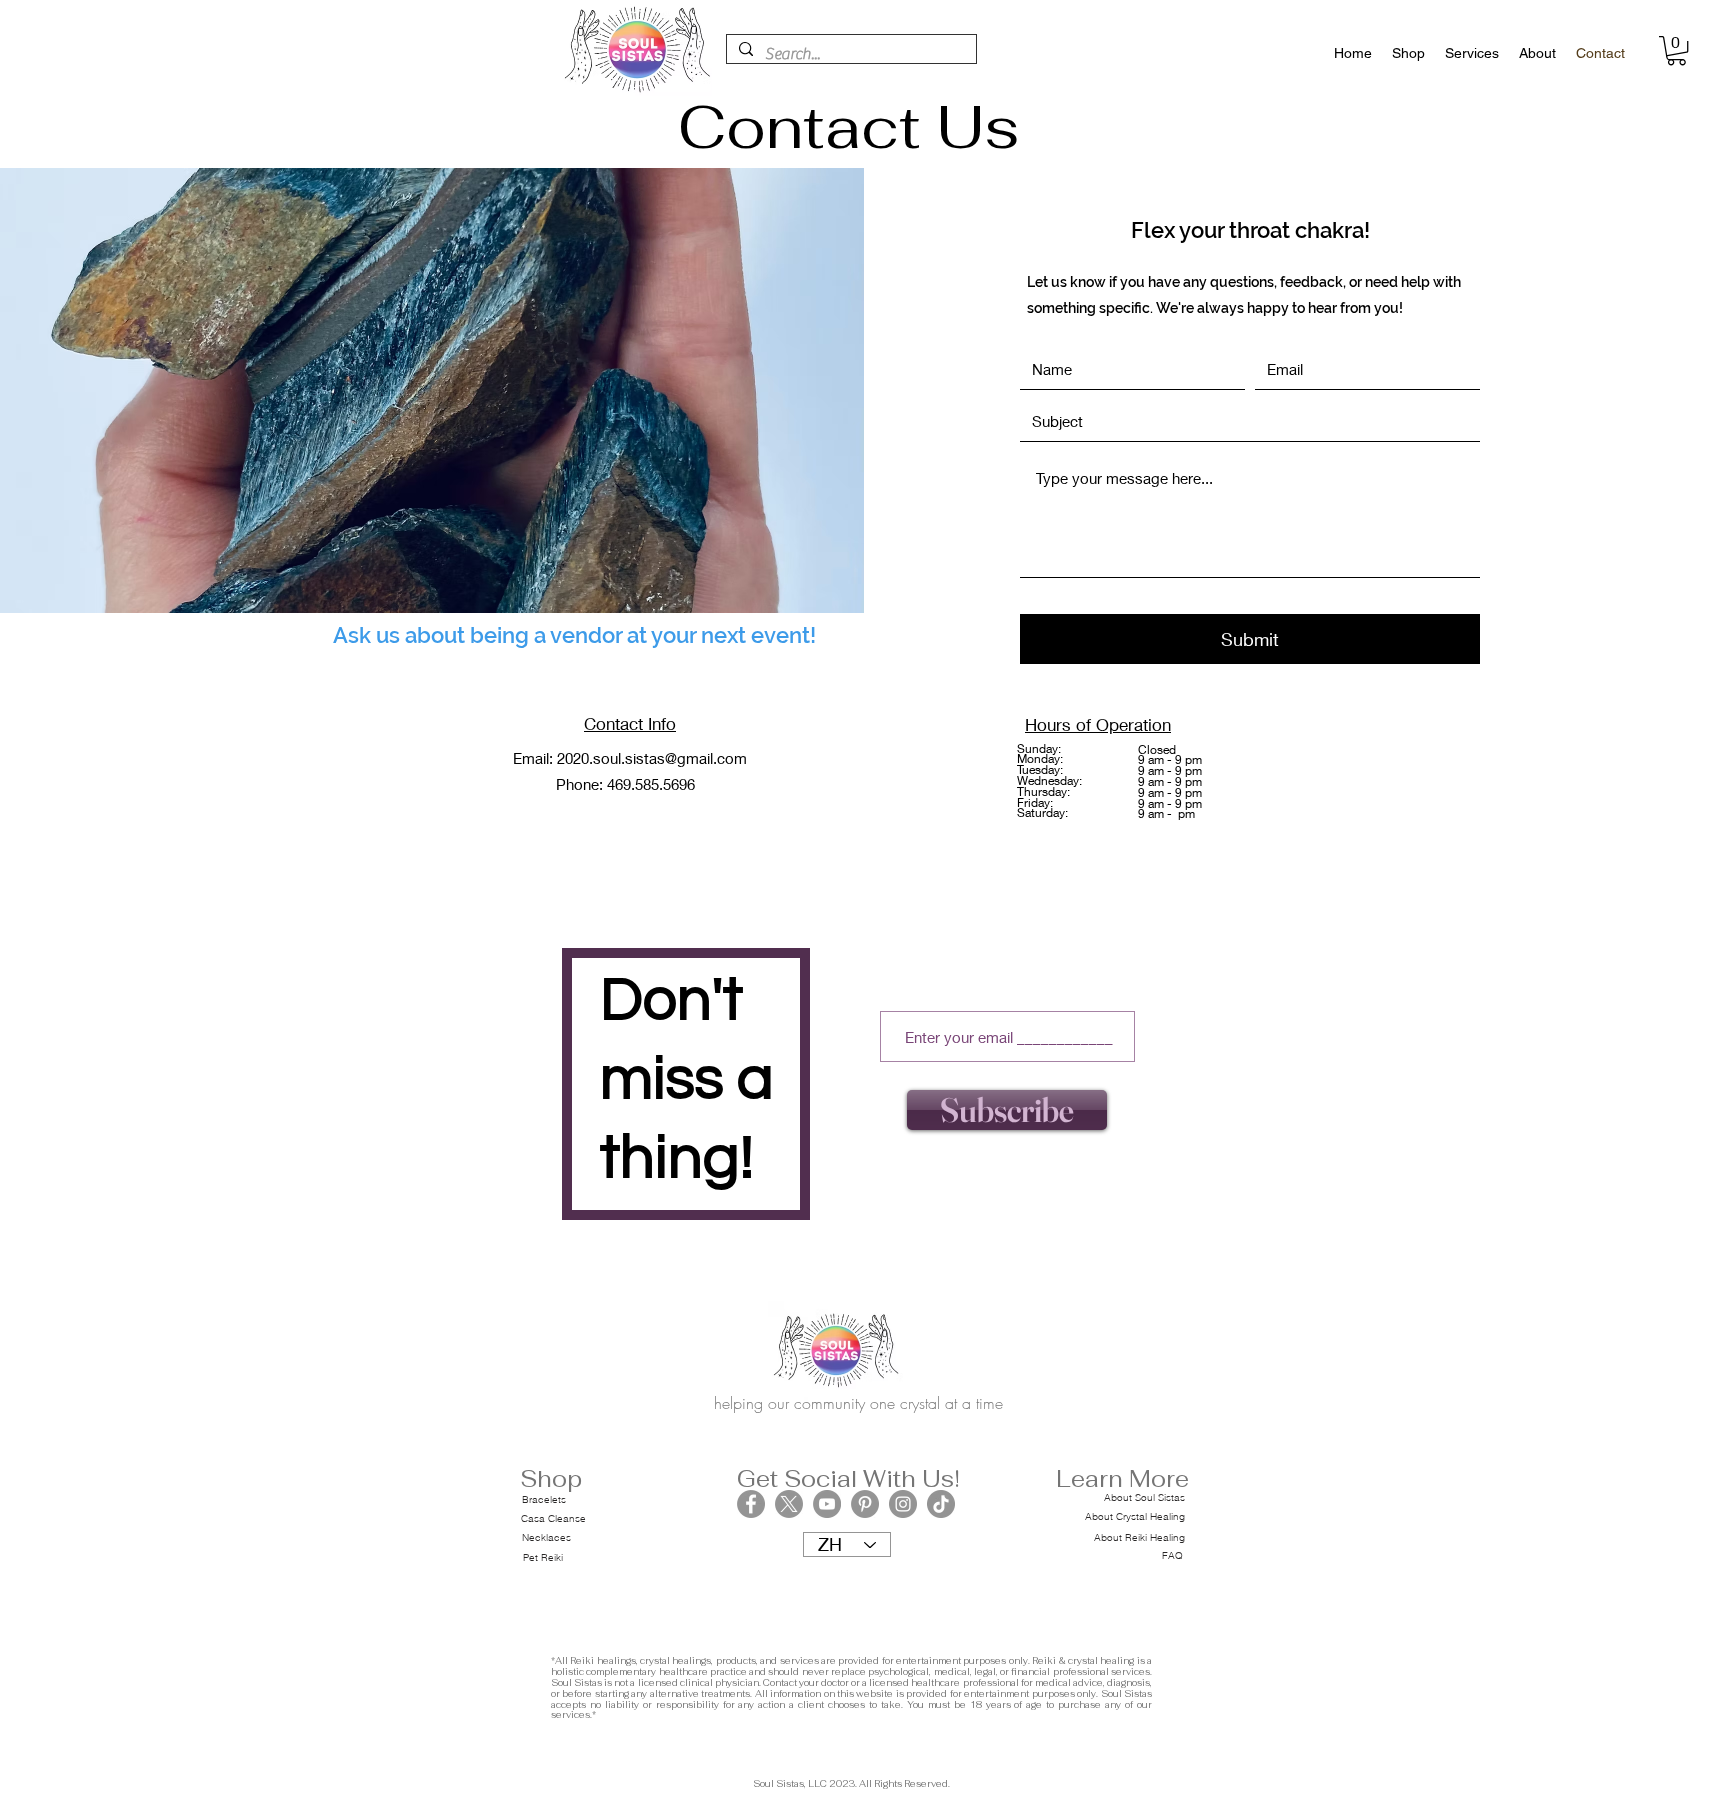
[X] (789, 1504)
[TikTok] (941, 1504)
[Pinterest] (865, 1504)
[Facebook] (751, 1504)
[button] (1676, 50)
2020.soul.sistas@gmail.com (652, 758)
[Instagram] (903, 1504)
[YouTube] (827, 1504)
